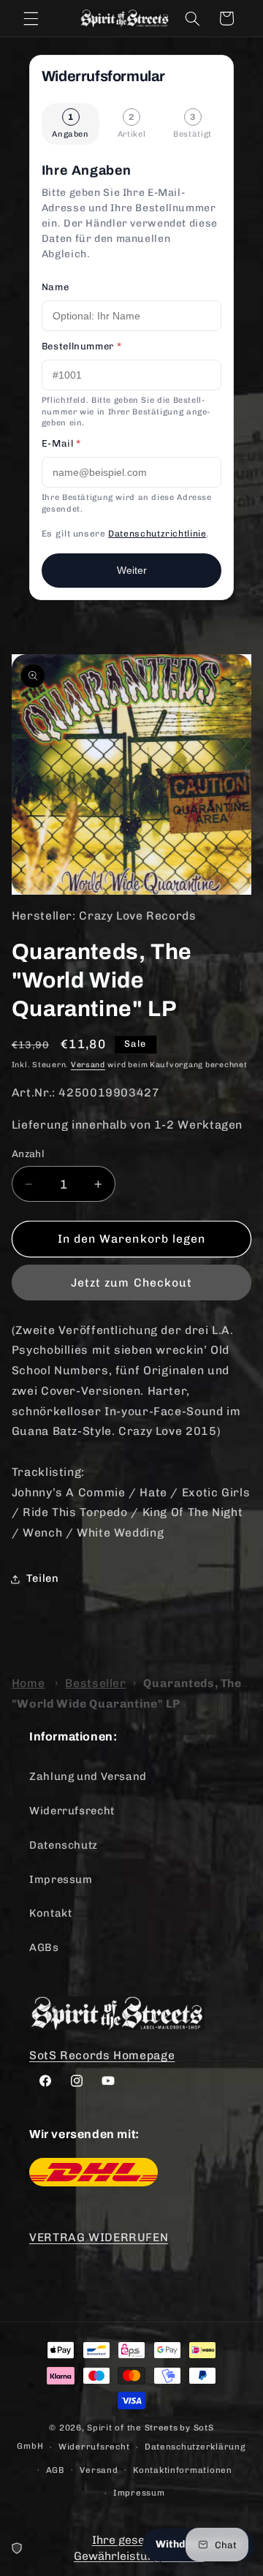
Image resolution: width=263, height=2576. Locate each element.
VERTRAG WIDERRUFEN (99, 2237)
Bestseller (95, 1683)
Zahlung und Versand (88, 1776)
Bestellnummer (81, 346)
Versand (88, 1065)
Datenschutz (64, 1845)
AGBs (44, 1947)
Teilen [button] (43, 1578)
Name (56, 287)
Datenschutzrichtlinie (157, 534)
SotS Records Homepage (102, 2055)
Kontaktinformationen (183, 2470)
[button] (31, 18)
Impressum (61, 1879)
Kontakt (50, 1913)
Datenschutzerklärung (195, 2447)
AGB (56, 2470)
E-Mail (61, 443)
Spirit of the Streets (132, 2428)
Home (28, 1683)
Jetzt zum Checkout (131, 1283)
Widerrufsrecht (72, 1811)
